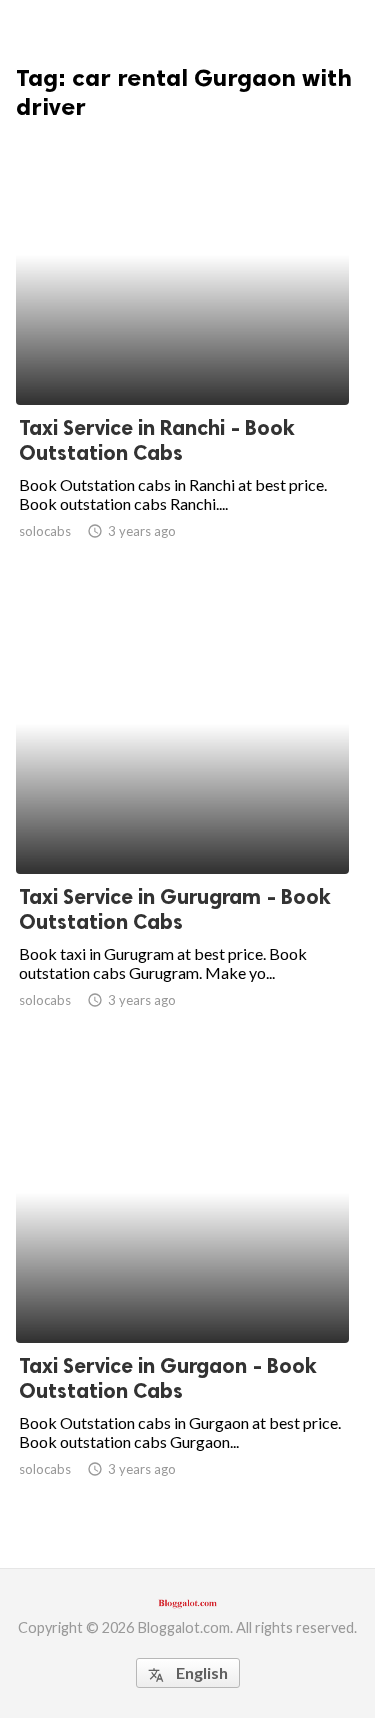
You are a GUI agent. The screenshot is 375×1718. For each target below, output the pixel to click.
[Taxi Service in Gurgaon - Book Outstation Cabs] (182, 1291)
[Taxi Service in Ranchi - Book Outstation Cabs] (182, 353)
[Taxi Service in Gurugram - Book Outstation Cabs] (182, 822)
